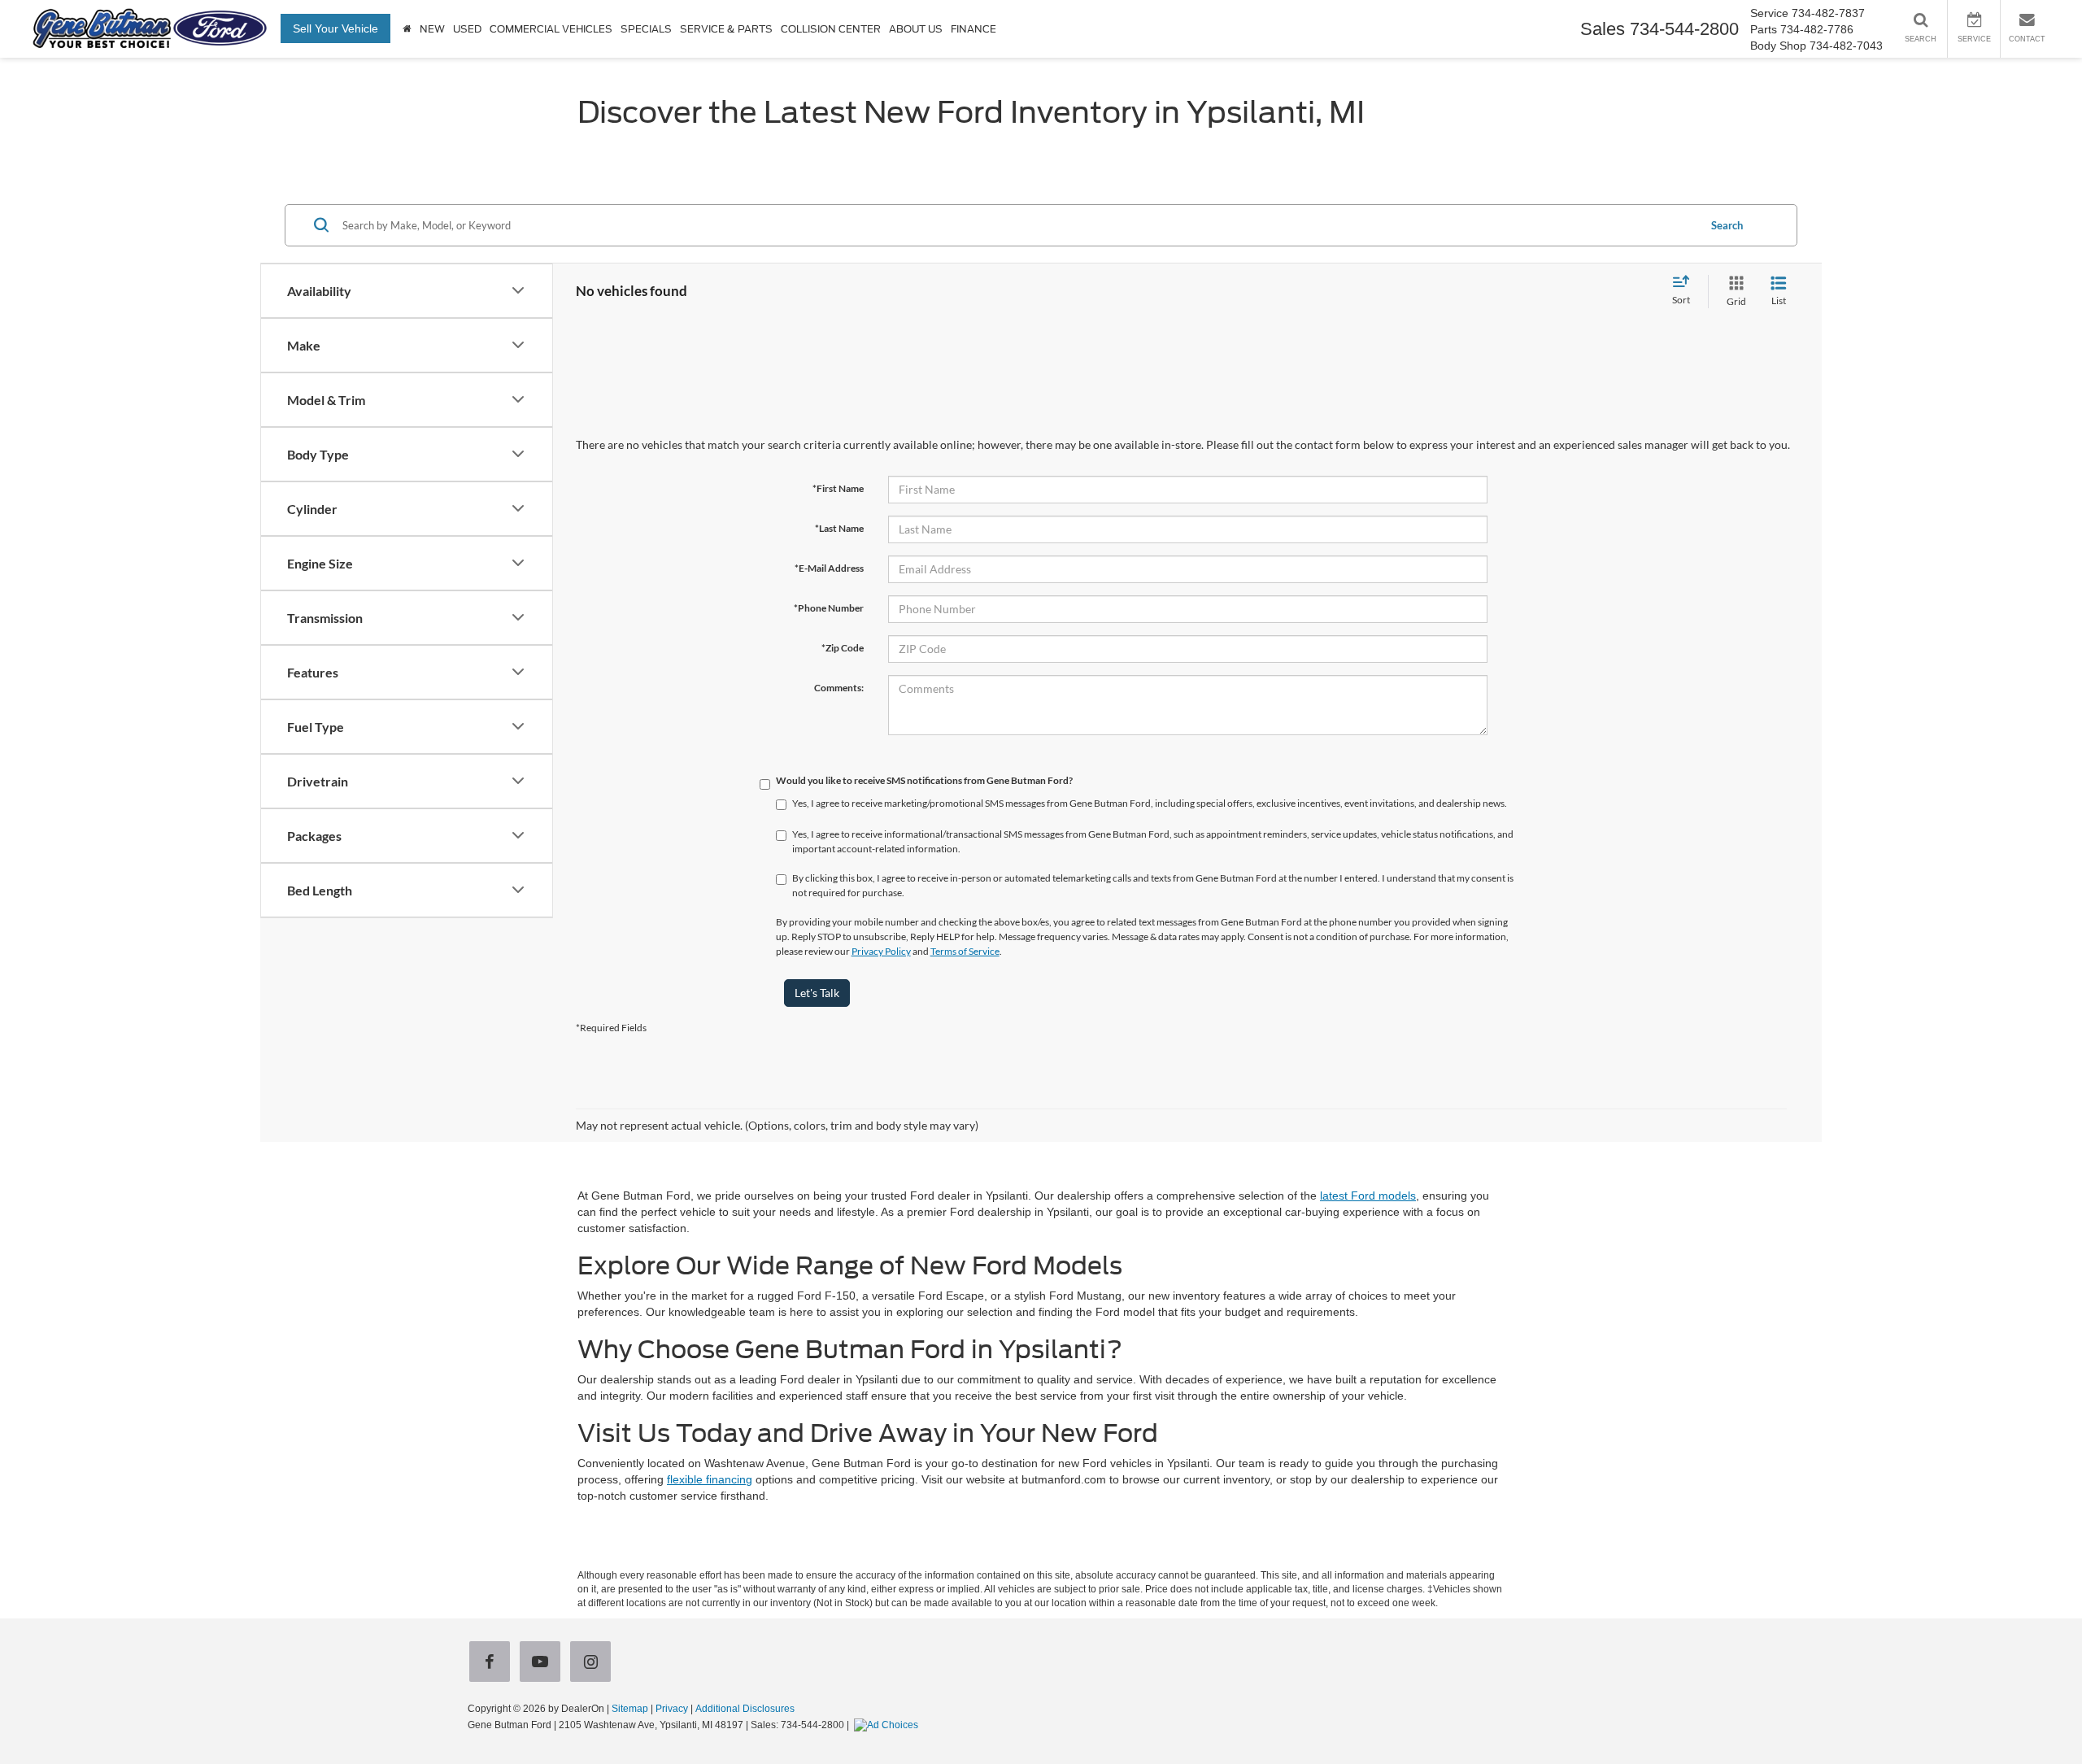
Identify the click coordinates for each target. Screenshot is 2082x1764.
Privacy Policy (881, 951)
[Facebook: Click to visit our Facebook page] (493, 1663)
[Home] (407, 29)
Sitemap (630, 1709)
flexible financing (710, 1479)
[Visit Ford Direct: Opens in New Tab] (888, 1725)
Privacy (672, 1709)
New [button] (432, 29)
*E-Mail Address (829, 568)
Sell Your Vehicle (335, 28)
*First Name (838, 488)
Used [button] (467, 29)
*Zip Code (843, 648)
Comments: (839, 688)
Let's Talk (817, 993)
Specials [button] (646, 29)
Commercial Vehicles (551, 29)
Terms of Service (965, 951)
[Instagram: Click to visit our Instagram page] (594, 1663)
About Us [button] (916, 29)
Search (1727, 224)
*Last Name (839, 528)
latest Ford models (1368, 1196)
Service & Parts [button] (726, 29)
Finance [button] (973, 29)
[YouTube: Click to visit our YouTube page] (543, 1663)
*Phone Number (829, 608)
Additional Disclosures (745, 1709)
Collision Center (831, 29)
